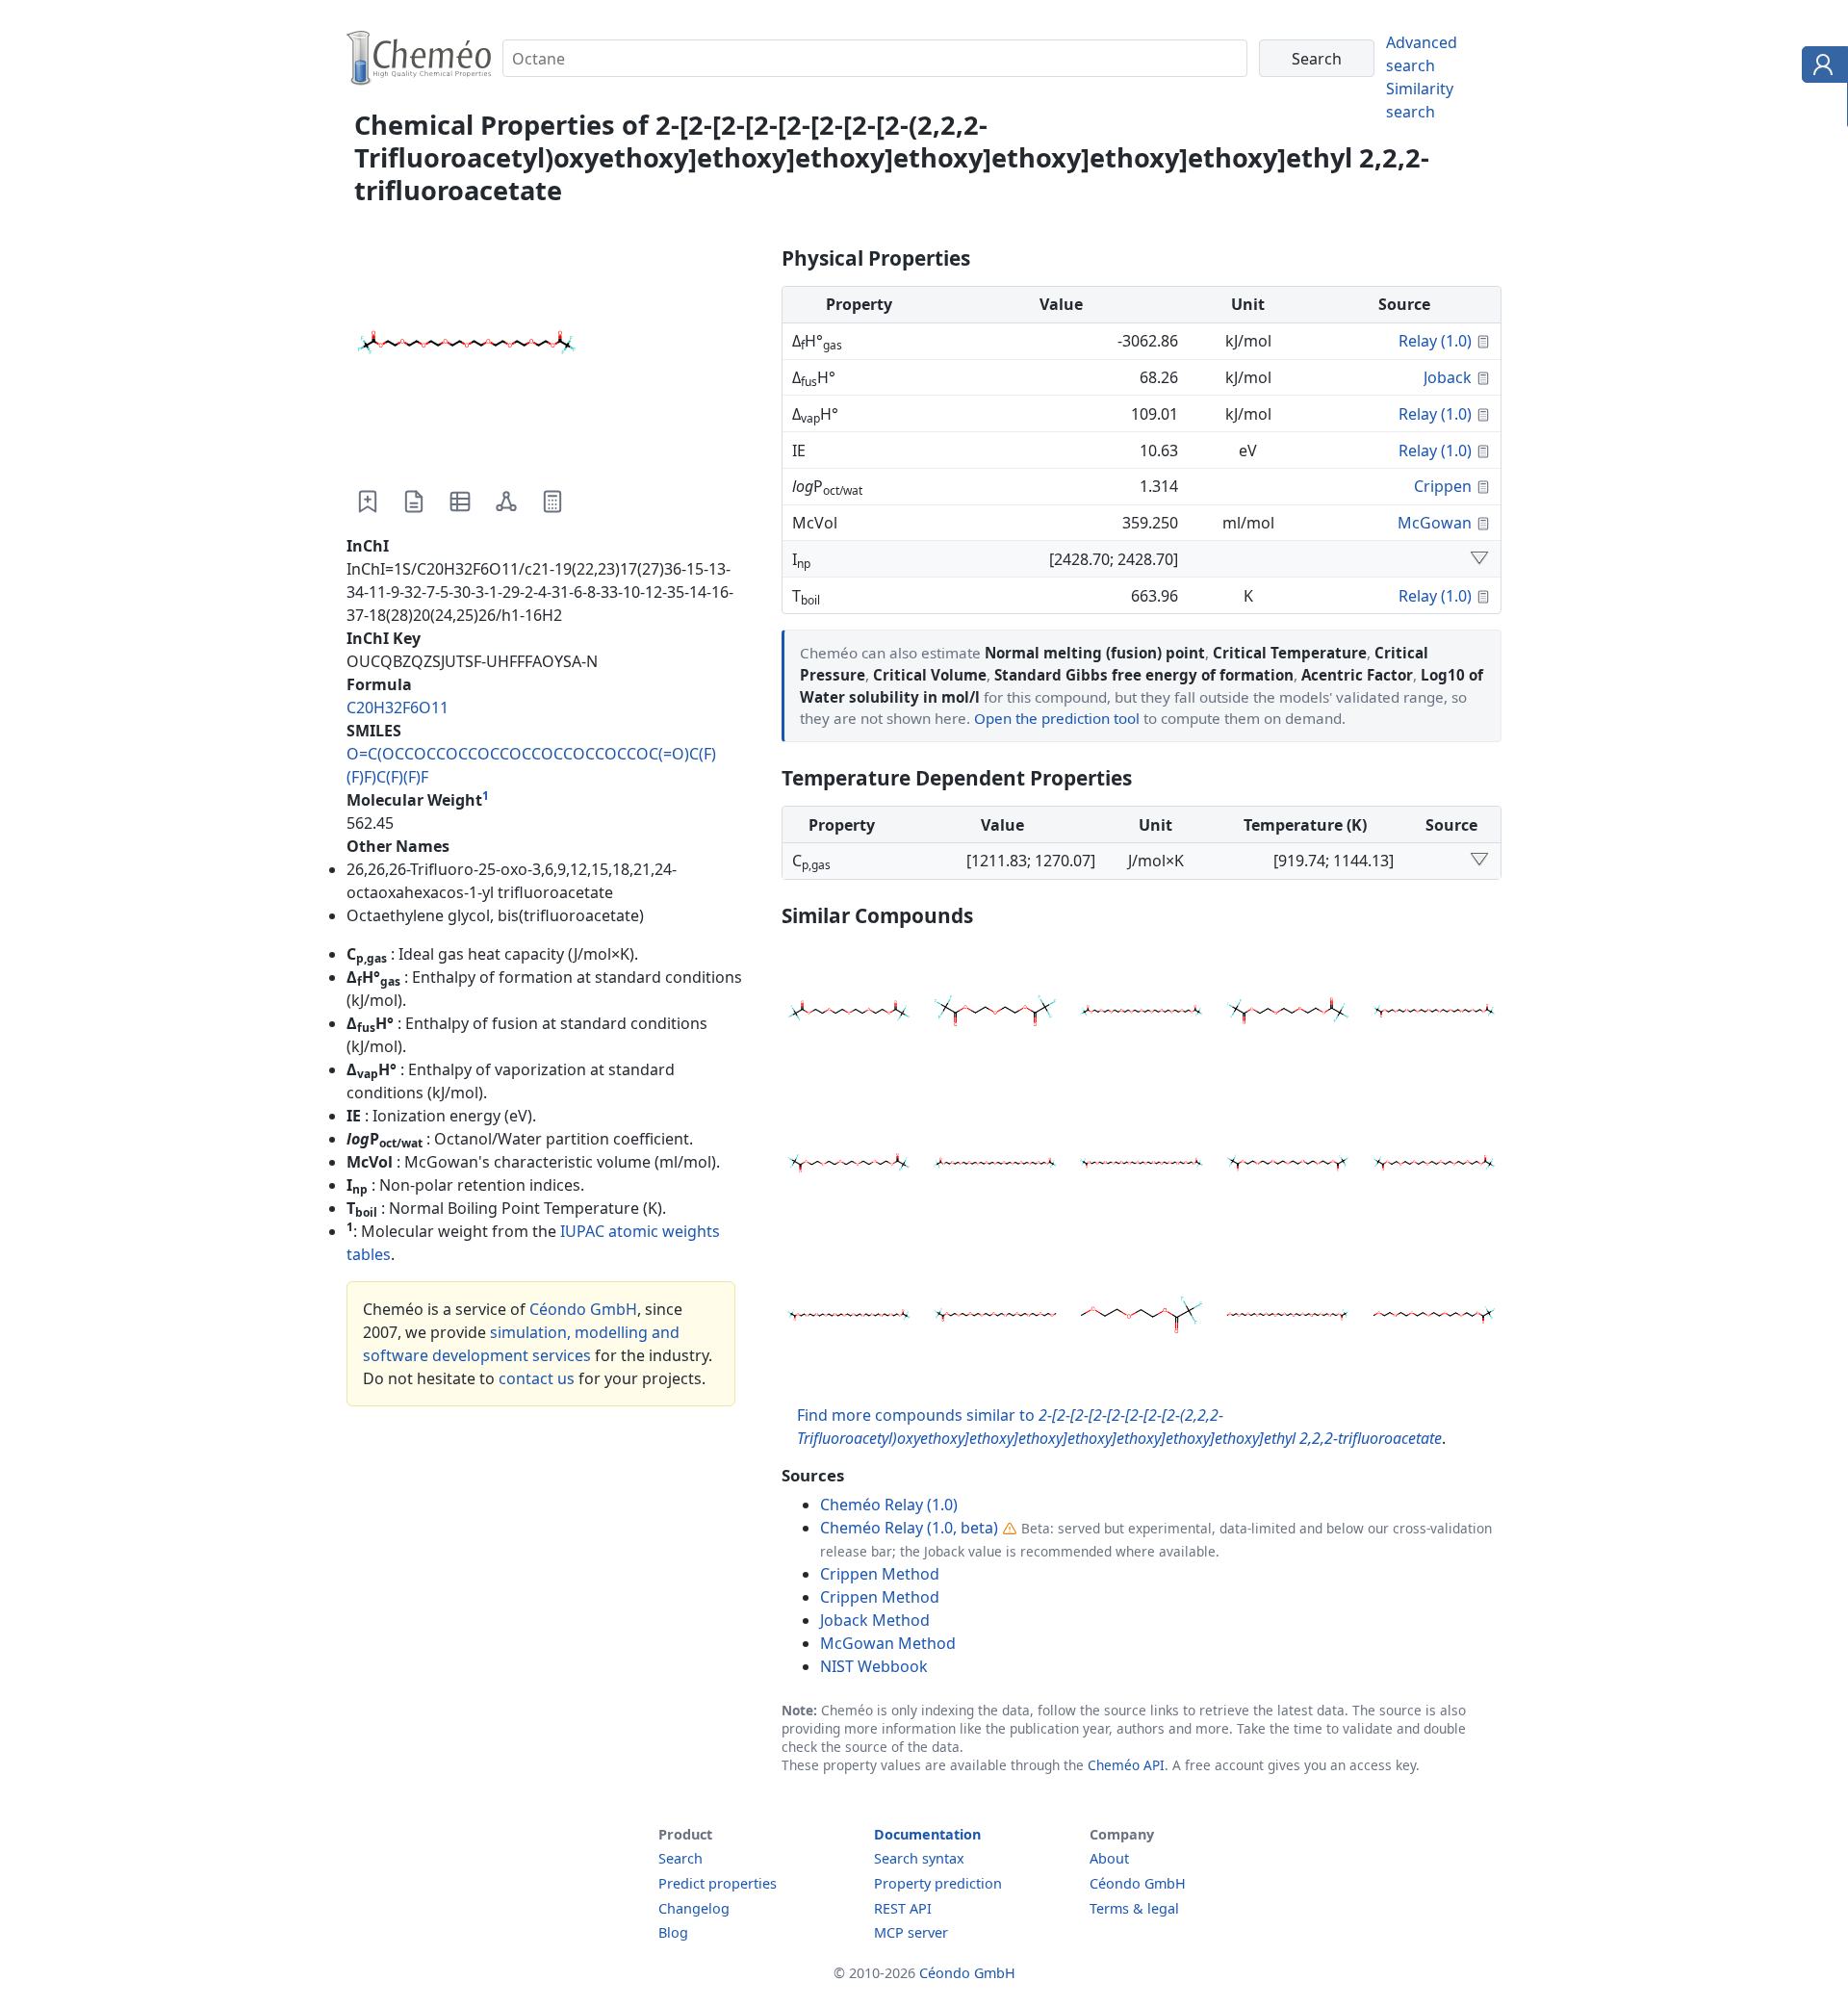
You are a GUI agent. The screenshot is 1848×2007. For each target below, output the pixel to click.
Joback (1448, 377)
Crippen (1443, 486)
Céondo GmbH (583, 1309)
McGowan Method (888, 1643)
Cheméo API (1126, 1765)
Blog (673, 1932)
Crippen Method (880, 1574)
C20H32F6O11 (398, 708)
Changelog (694, 1908)
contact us (537, 1378)
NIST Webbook (874, 1666)
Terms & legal (1134, 1908)
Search (680, 1858)
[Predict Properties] (552, 502)
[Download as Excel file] (460, 502)
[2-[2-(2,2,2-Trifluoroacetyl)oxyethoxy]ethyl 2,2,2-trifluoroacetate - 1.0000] (995, 1014)
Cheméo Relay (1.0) (889, 1505)
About (1109, 1858)
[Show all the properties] (1479, 559)
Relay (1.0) (1435, 341)
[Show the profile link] (1821, 67)
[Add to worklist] (368, 502)
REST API (903, 1908)
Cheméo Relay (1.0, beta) (909, 1528)
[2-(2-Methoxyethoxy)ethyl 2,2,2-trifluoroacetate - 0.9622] (1142, 1318)
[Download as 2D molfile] (506, 502)
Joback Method (875, 1620)
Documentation (927, 1834)
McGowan (1435, 523)
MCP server (911, 1932)
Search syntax (919, 1858)
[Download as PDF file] (414, 502)
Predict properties (718, 1883)
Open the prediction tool (1057, 718)
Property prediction (938, 1883)
